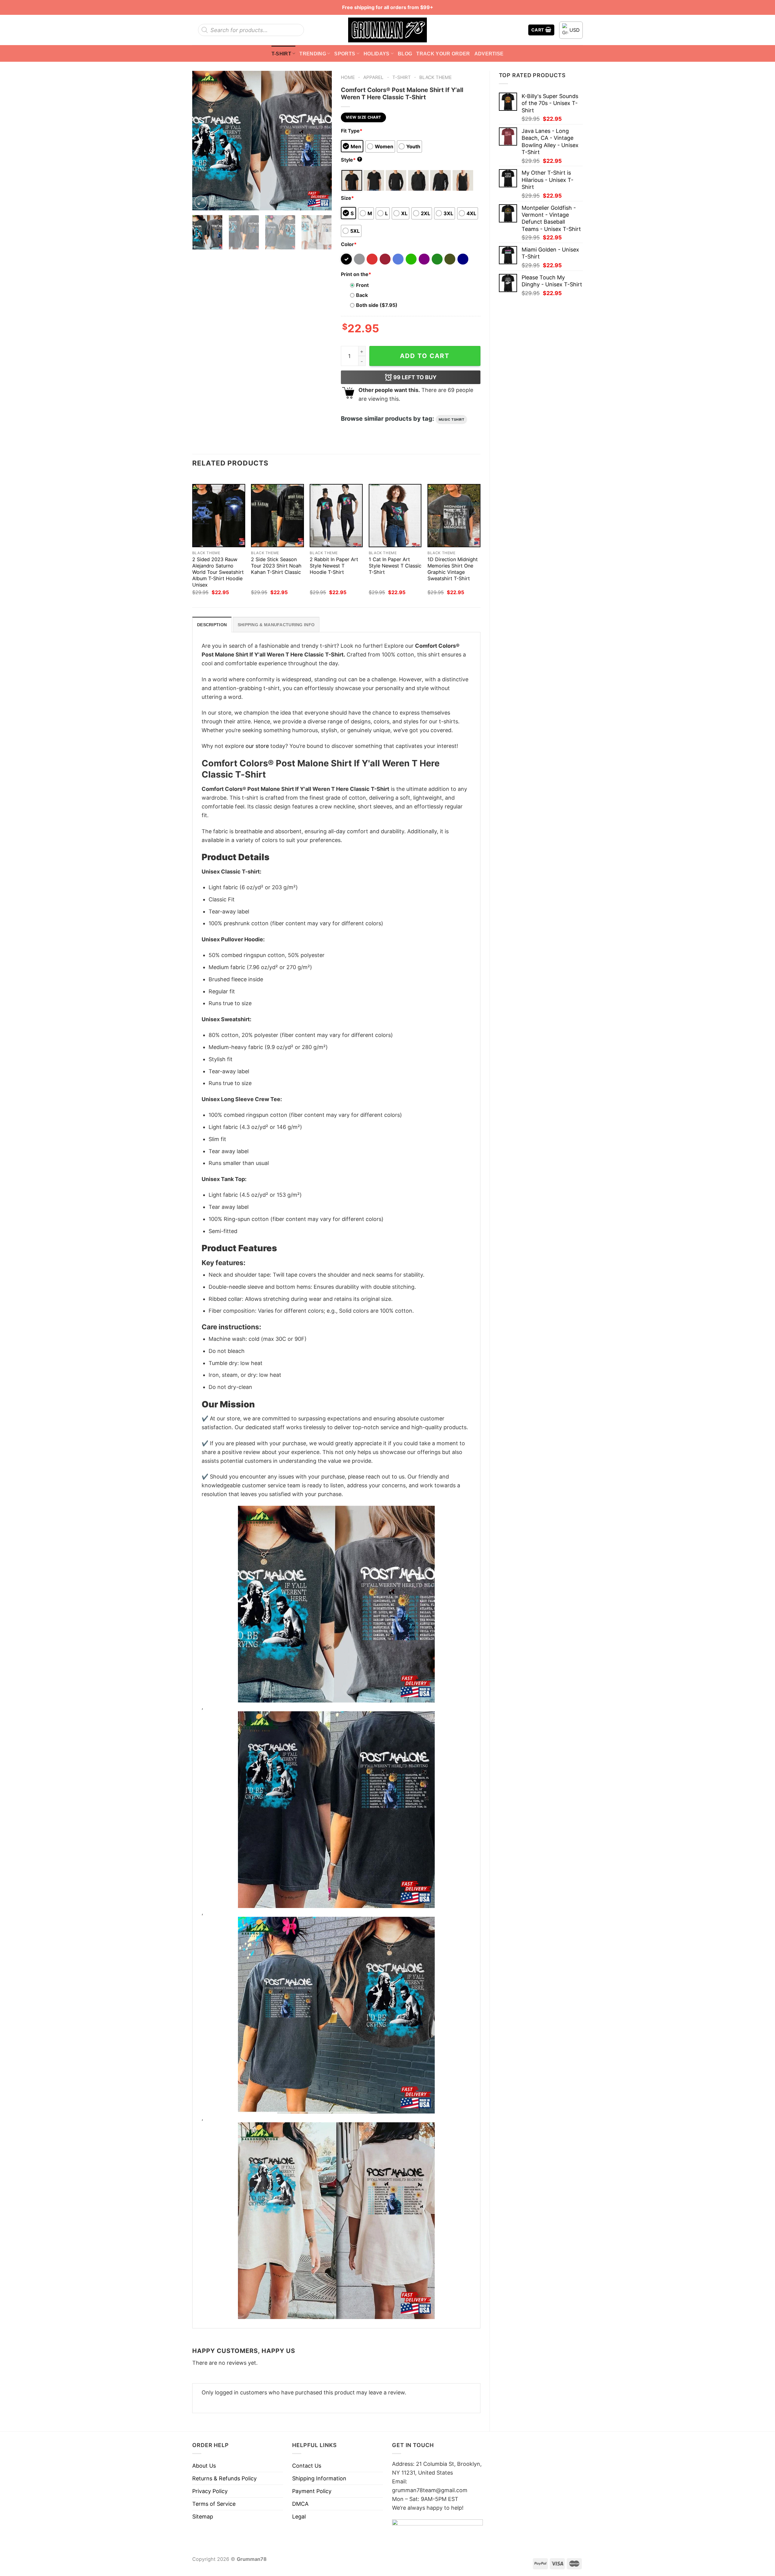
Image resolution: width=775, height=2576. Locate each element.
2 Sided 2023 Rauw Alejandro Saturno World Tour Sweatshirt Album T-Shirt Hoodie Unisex (218, 572)
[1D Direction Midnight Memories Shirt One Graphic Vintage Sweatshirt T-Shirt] (454, 516)
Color (349, 244)
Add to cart (425, 356)
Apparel (373, 77)
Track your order (443, 54)
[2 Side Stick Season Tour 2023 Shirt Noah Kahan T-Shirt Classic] (277, 516)
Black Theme (435, 77)
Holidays (377, 54)
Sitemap (203, 2517)
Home (348, 77)
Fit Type (352, 131)
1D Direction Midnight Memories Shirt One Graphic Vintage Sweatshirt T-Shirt (453, 569)
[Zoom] (201, 202)
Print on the (356, 274)
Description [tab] (212, 625)
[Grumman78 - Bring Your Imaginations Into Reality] (387, 30)
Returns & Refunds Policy (224, 2478)
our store (257, 746)
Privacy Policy (210, 2491)
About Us (204, 2466)
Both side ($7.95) (377, 305)
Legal (299, 2517)
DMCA (300, 2504)
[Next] (321, 140)
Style (351, 160)
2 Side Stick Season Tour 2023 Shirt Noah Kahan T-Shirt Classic (276, 566)
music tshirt (452, 419)
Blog (405, 54)
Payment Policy (312, 2491)
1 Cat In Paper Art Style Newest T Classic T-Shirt (395, 566)
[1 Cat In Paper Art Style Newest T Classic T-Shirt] (395, 516)
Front (362, 285)
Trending (313, 54)
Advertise (489, 54)
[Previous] (203, 140)
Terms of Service (214, 2504)
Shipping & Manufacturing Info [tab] (276, 625)
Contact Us (307, 2466)
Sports (345, 54)
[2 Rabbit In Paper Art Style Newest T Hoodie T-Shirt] (336, 516)
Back (362, 295)
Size (347, 198)
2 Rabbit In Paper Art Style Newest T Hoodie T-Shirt (334, 566)
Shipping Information (319, 2478)
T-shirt (281, 54)
